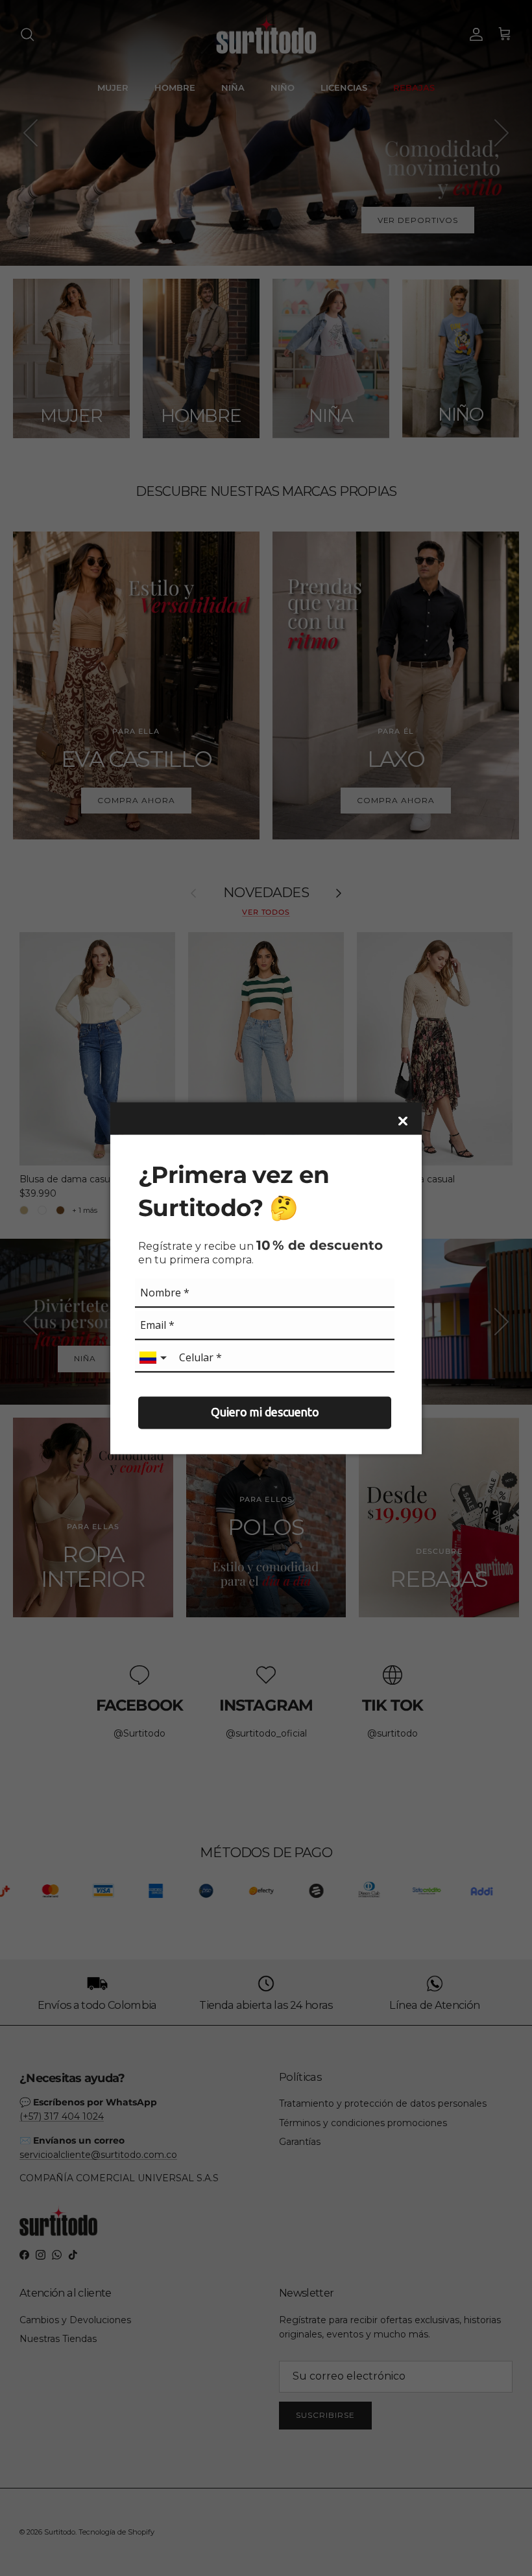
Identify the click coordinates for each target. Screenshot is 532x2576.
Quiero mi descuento (265, 1412)
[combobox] (154, 1358)
